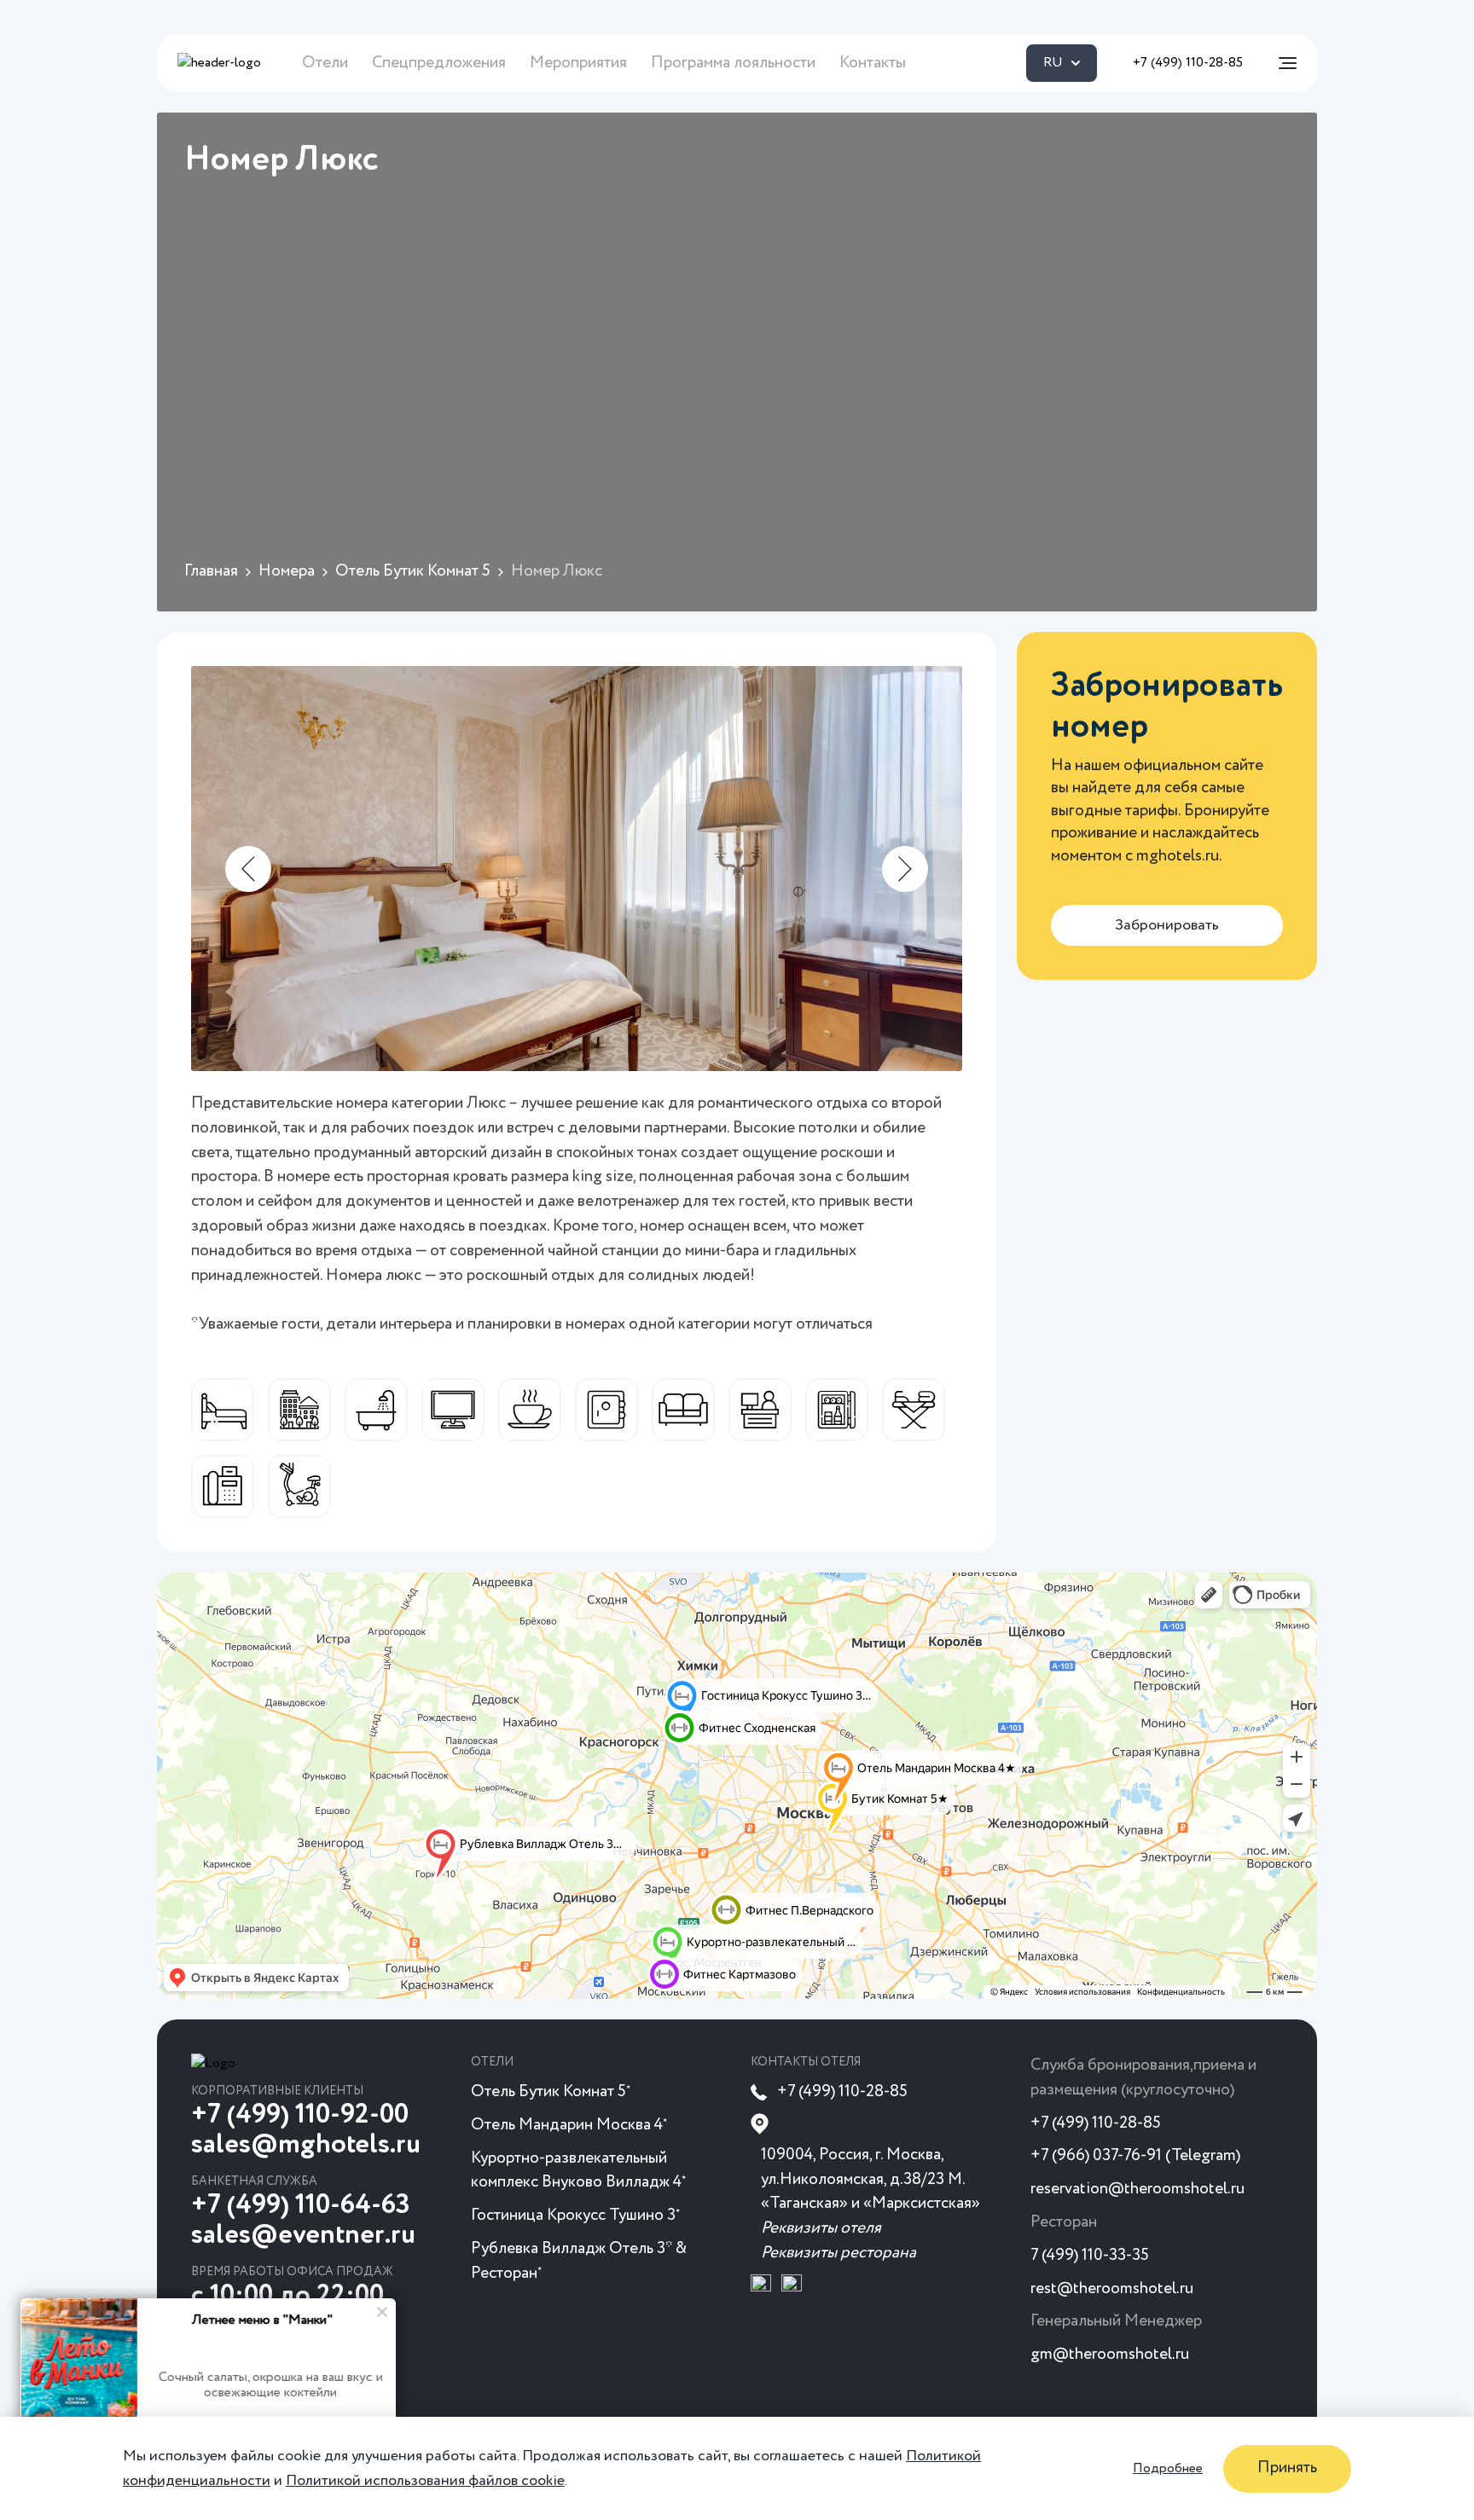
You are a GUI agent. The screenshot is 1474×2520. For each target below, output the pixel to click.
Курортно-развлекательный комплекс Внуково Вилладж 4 (578, 2170)
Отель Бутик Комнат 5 (551, 2091)
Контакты (873, 63)
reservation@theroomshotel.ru (1137, 2189)
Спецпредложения (439, 63)
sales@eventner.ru (303, 2235)
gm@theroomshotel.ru (1110, 2354)
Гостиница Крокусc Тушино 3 (575, 2215)
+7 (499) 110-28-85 (1188, 63)
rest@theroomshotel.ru (1112, 2288)
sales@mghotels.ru (306, 2145)
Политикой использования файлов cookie (425, 2480)
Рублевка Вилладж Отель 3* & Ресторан (579, 2261)
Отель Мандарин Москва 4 (569, 2125)
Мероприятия (578, 63)
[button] (248, 869)
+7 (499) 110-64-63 (301, 2205)
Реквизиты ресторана (839, 2253)
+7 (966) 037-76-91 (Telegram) (1135, 2155)
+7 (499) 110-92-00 (300, 2115)
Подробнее (1168, 2468)
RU (1053, 63)
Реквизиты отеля (821, 2228)
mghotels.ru (1178, 856)
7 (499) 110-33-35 (1090, 2255)
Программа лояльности (733, 63)
